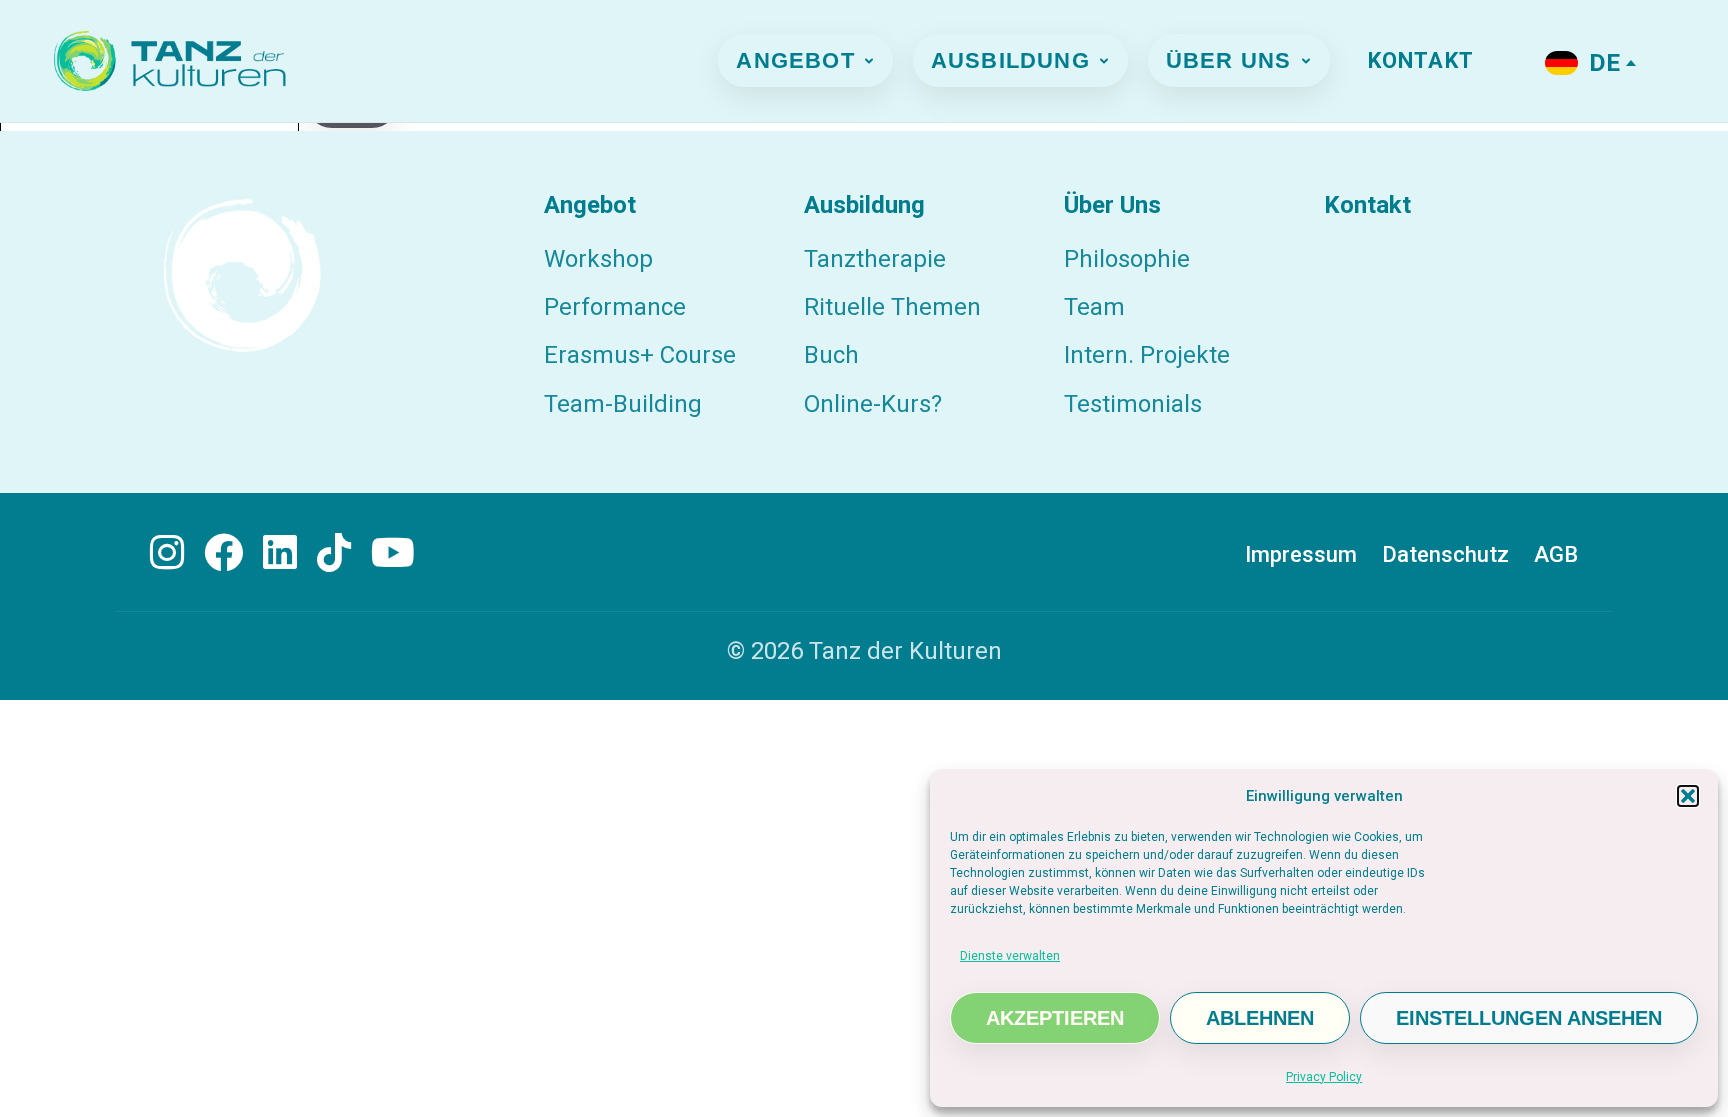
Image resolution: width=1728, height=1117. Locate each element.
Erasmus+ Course (640, 355)
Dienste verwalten (1010, 956)
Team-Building (623, 404)
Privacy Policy (1324, 1077)
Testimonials (1133, 404)
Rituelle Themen (892, 307)
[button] (1688, 796)
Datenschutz (1445, 554)
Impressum (1301, 554)
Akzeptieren (1055, 1018)
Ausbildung (1010, 60)
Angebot (795, 60)
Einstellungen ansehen (1529, 1018)
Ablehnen (1260, 1018)
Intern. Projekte (1147, 355)
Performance (615, 307)
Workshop (598, 259)
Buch (831, 355)
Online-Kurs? (873, 404)
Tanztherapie (875, 259)
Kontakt (1421, 60)
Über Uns (1229, 60)
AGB (1556, 554)
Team (1094, 307)
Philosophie (1127, 259)
